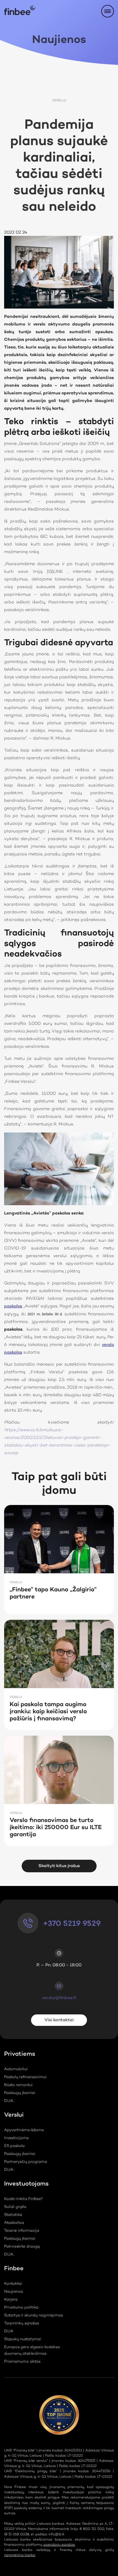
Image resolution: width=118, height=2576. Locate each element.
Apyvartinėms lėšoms (24, 2130)
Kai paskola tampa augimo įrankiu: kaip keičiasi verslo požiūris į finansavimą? (48, 1712)
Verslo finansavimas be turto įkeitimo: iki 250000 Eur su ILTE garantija (56, 1828)
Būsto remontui (18, 2085)
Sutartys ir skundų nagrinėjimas (33, 2316)
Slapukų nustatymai (23, 2339)
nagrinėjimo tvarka (20, 2555)
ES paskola (14, 2146)
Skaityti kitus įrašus (59, 1866)
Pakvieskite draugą (22, 2247)
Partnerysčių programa (26, 2162)
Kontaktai (13, 2284)
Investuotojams (26, 2185)
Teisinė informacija (22, 2231)
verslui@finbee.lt (59, 1998)
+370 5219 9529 (72, 1924)
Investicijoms (16, 2138)
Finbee (14, 2270)
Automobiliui (16, 2069)
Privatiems (20, 2055)
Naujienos (13, 2292)
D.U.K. (9, 2101)
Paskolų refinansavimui (25, 2077)
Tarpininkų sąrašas (22, 2323)
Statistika (13, 2215)
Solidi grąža (15, 2207)
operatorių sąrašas (59, 2545)
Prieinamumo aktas (22, 2362)
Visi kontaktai (59, 2020)
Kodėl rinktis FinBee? (23, 2199)
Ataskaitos (14, 2223)
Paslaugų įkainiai (20, 2093)
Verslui (59, 101)
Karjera (11, 2300)
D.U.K (9, 2331)
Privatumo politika (21, 2308)
